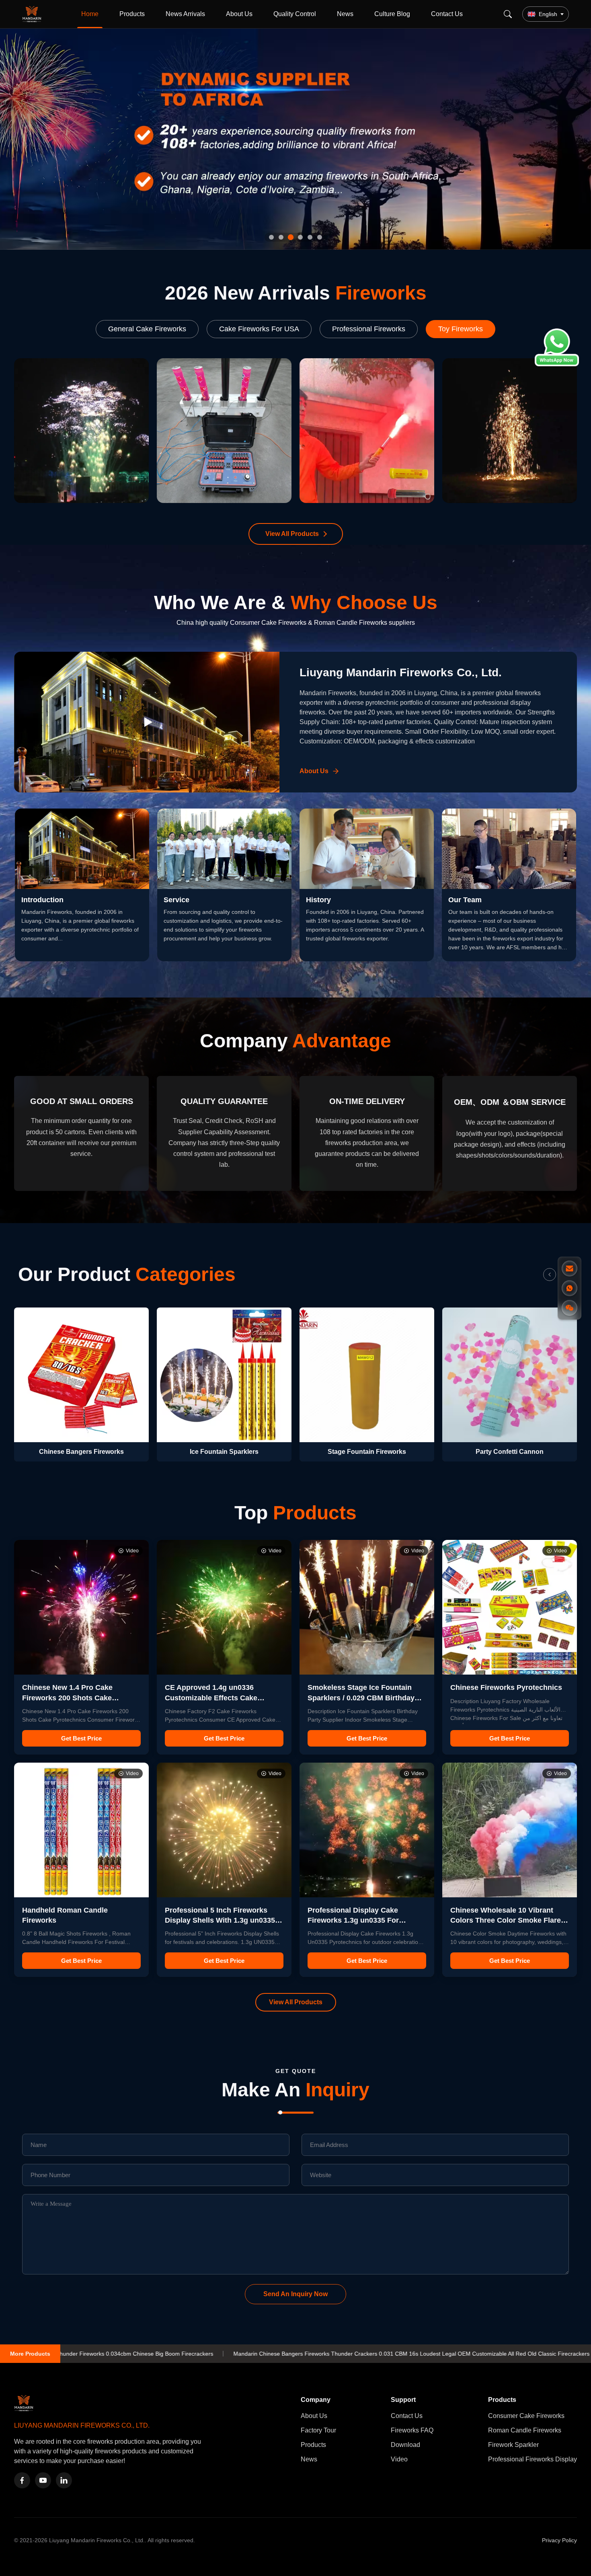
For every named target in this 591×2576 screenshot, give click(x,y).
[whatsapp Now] (557, 364)
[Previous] (550, 1275)
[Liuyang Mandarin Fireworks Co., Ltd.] (33, 14)
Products (132, 14)
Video (399, 2459)
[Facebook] (22, 2480)
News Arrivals (185, 14)
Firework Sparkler (513, 2445)
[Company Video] (147, 722)
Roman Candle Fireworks (525, 2430)
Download (405, 2445)
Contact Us (447, 14)
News (345, 14)
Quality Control (295, 14)
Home (90, 14)
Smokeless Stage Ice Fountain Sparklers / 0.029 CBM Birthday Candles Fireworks (361, 1697)
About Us (239, 14)
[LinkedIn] (64, 2480)
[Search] (508, 14)
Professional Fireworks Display (533, 2459)
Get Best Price (81, 1738)
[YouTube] (43, 2480)
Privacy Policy (559, 2540)
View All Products (292, 534)
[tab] (271, 237)
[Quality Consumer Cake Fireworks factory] (295, 139)
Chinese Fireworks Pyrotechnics (506, 1687)
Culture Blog (392, 14)
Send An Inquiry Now (295, 2294)
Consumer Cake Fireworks (526, 2416)
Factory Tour (318, 2430)
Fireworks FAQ (412, 2430)
